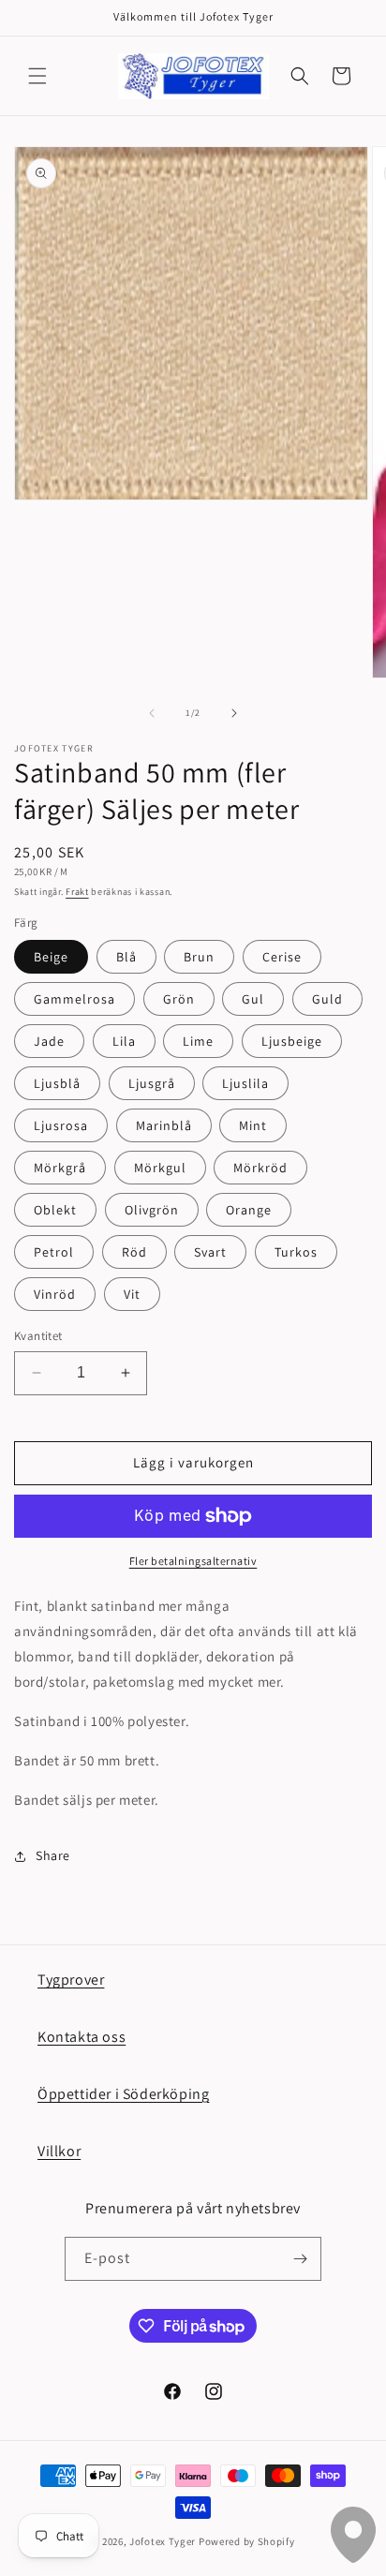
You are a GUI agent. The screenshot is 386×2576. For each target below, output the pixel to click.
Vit (132, 1294)
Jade (49, 1041)
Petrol (54, 1252)
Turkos (296, 1252)
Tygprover (71, 1980)
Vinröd (55, 1294)
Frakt (77, 892)
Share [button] (53, 1855)
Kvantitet (38, 1336)
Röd (134, 1252)
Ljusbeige (292, 1041)
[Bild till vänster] (152, 713)
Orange (249, 1210)
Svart (210, 1252)
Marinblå (164, 1125)
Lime (198, 1041)
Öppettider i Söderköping (123, 2094)
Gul (253, 999)
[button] (37, 76)
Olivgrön (152, 1210)
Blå (126, 957)
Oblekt (55, 1210)
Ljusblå (57, 1083)
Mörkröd (260, 1168)
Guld (327, 999)
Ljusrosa (61, 1125)
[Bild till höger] (234, 713)
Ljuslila (245, 1083)
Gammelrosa (74, 999)
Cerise (282, 957)
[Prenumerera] (300, 2259)
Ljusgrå (152, 1083)
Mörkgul (160, 1168)
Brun (199, 957)
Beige (51, 957)
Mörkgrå (60, 1168)
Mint (253, 1125)
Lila (124, 1041)
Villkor (59, 2151)
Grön (179, 999)
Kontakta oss (82, 2037)
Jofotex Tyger (163, 2541)
